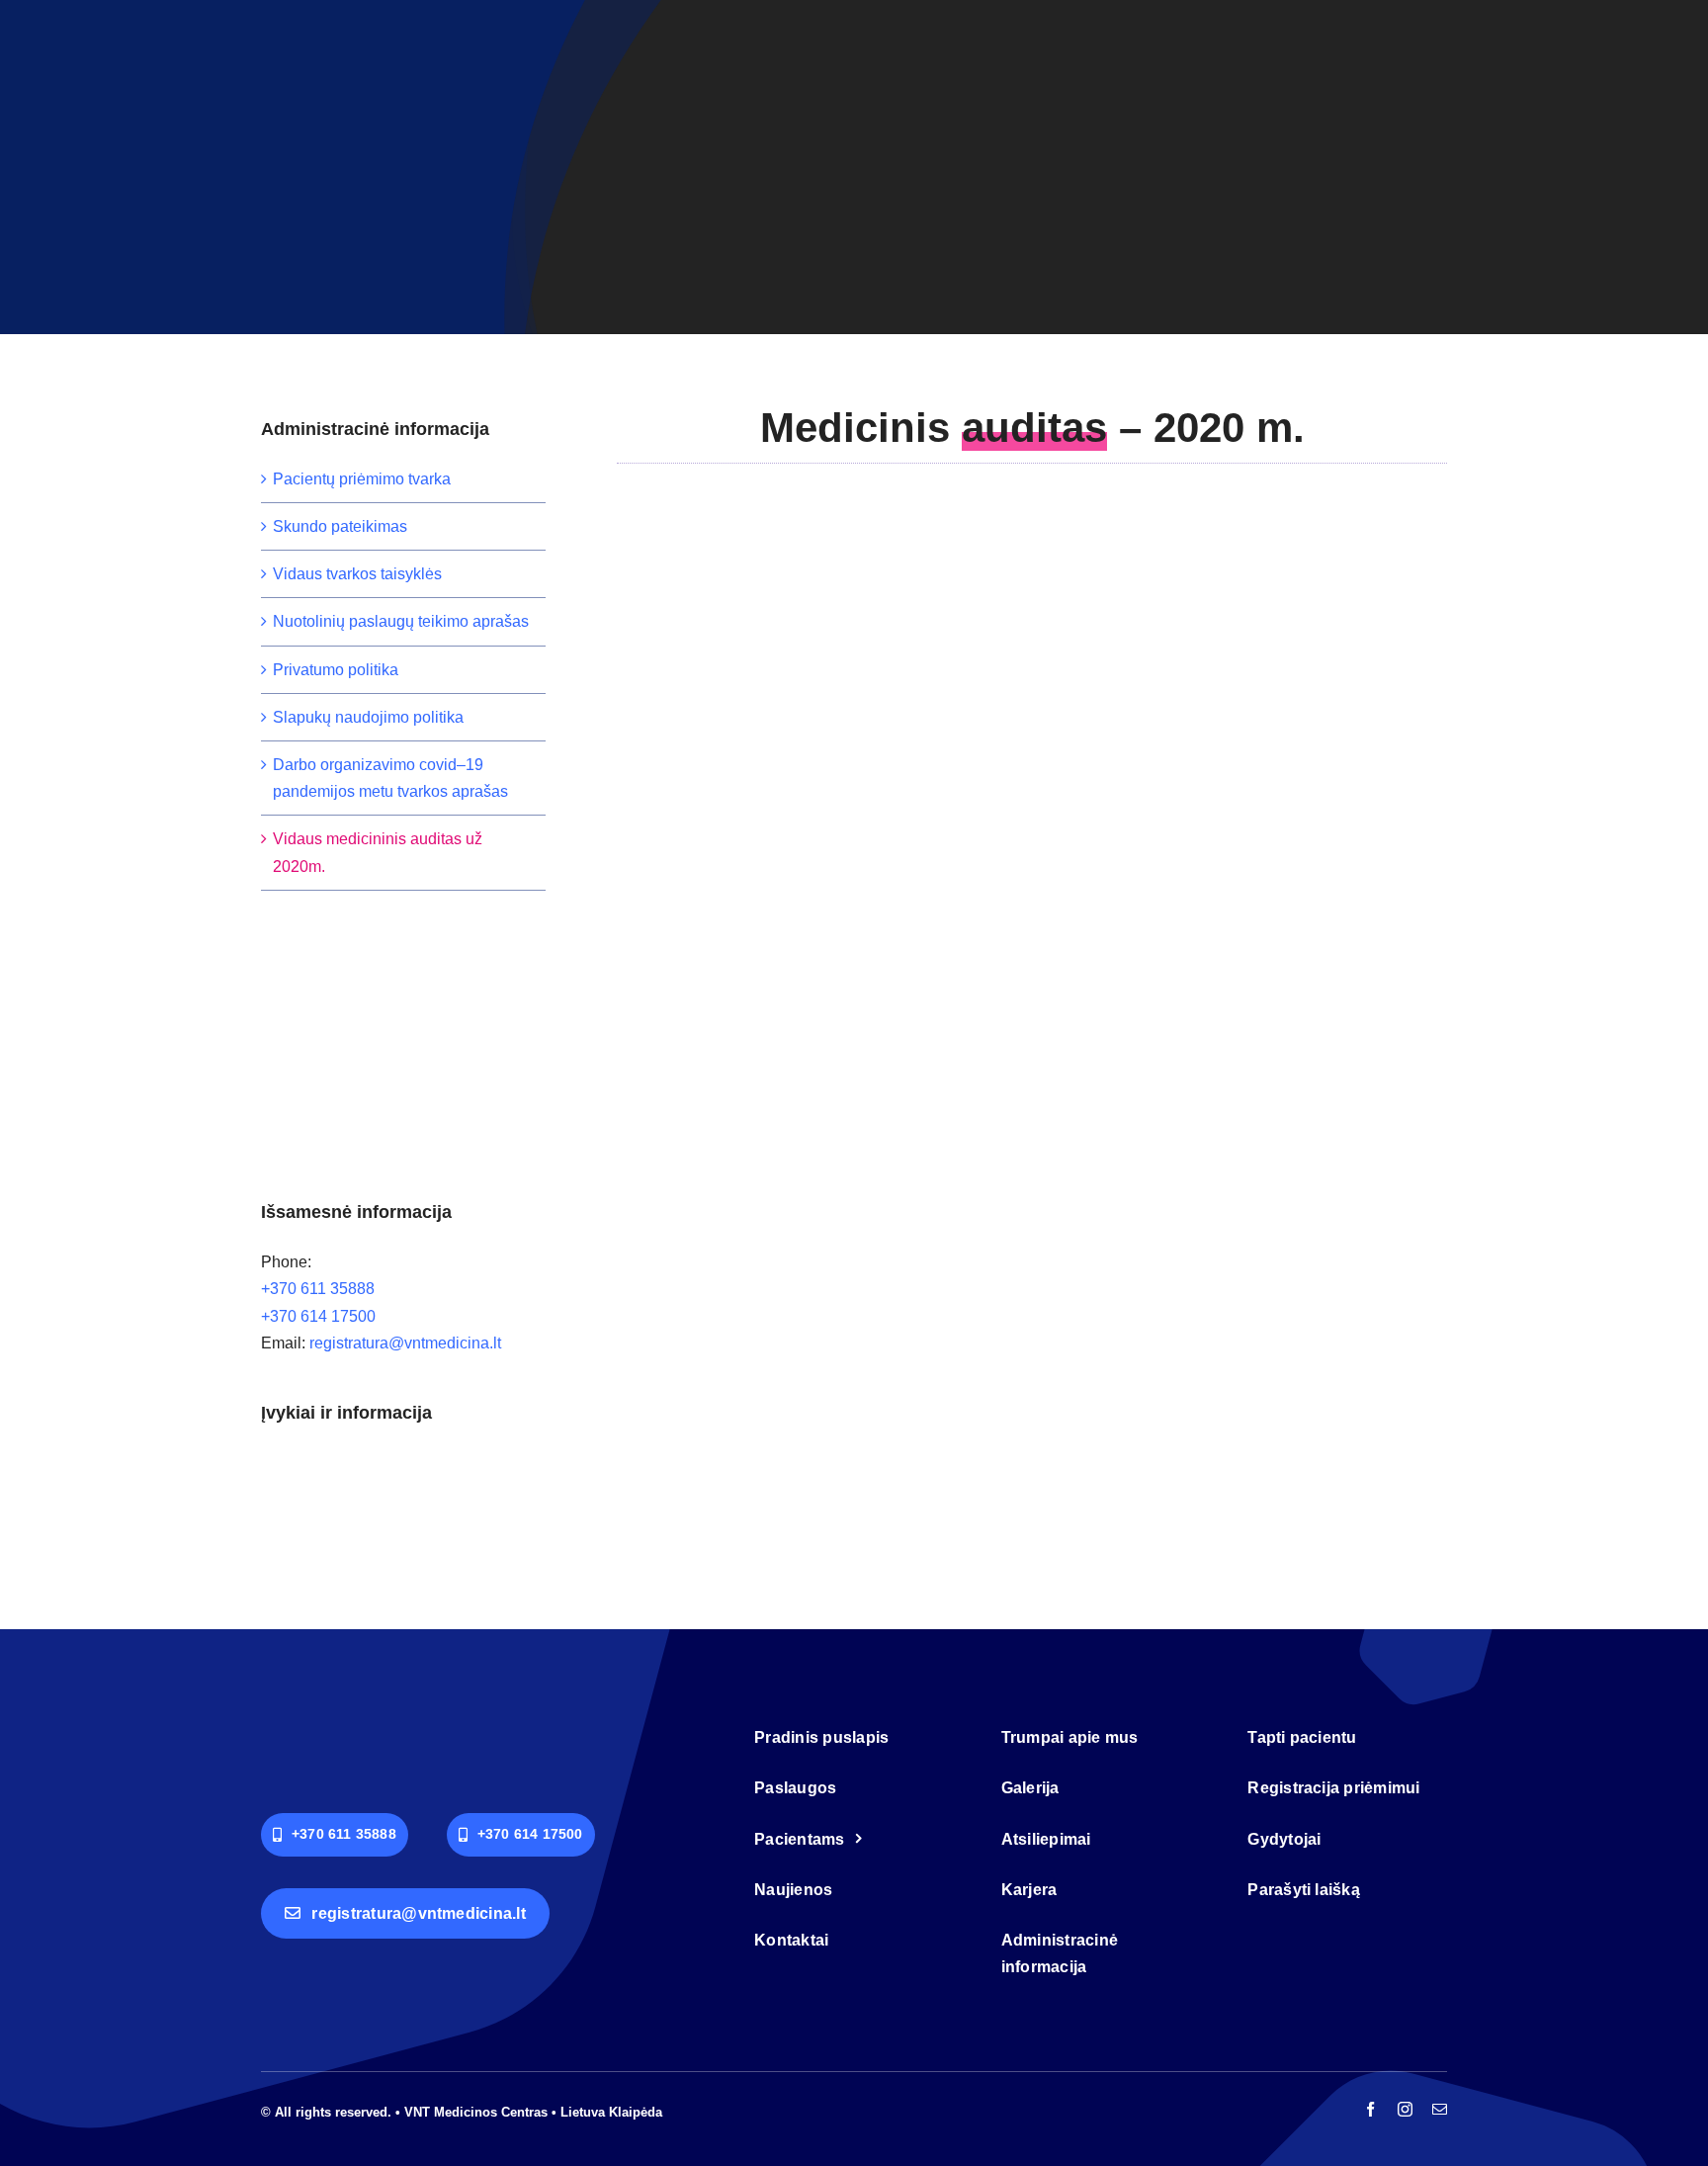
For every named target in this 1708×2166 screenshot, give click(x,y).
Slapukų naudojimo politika (368, 717)
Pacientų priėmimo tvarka (362, 479)
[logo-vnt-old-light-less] (370, 1726)
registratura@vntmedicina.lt (405, 1343)
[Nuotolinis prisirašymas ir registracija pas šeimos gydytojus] (439, 1469)
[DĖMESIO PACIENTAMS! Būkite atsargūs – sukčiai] (295, 1485)
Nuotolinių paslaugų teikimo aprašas (401, 621)
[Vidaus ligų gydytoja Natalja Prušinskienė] (367, 1487)
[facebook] (1370, 2109)
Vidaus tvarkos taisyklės (357, 574)
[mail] (1440, 2109)
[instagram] (1405, 2109)
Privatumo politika (336, 670)
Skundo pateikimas (340, 526)
